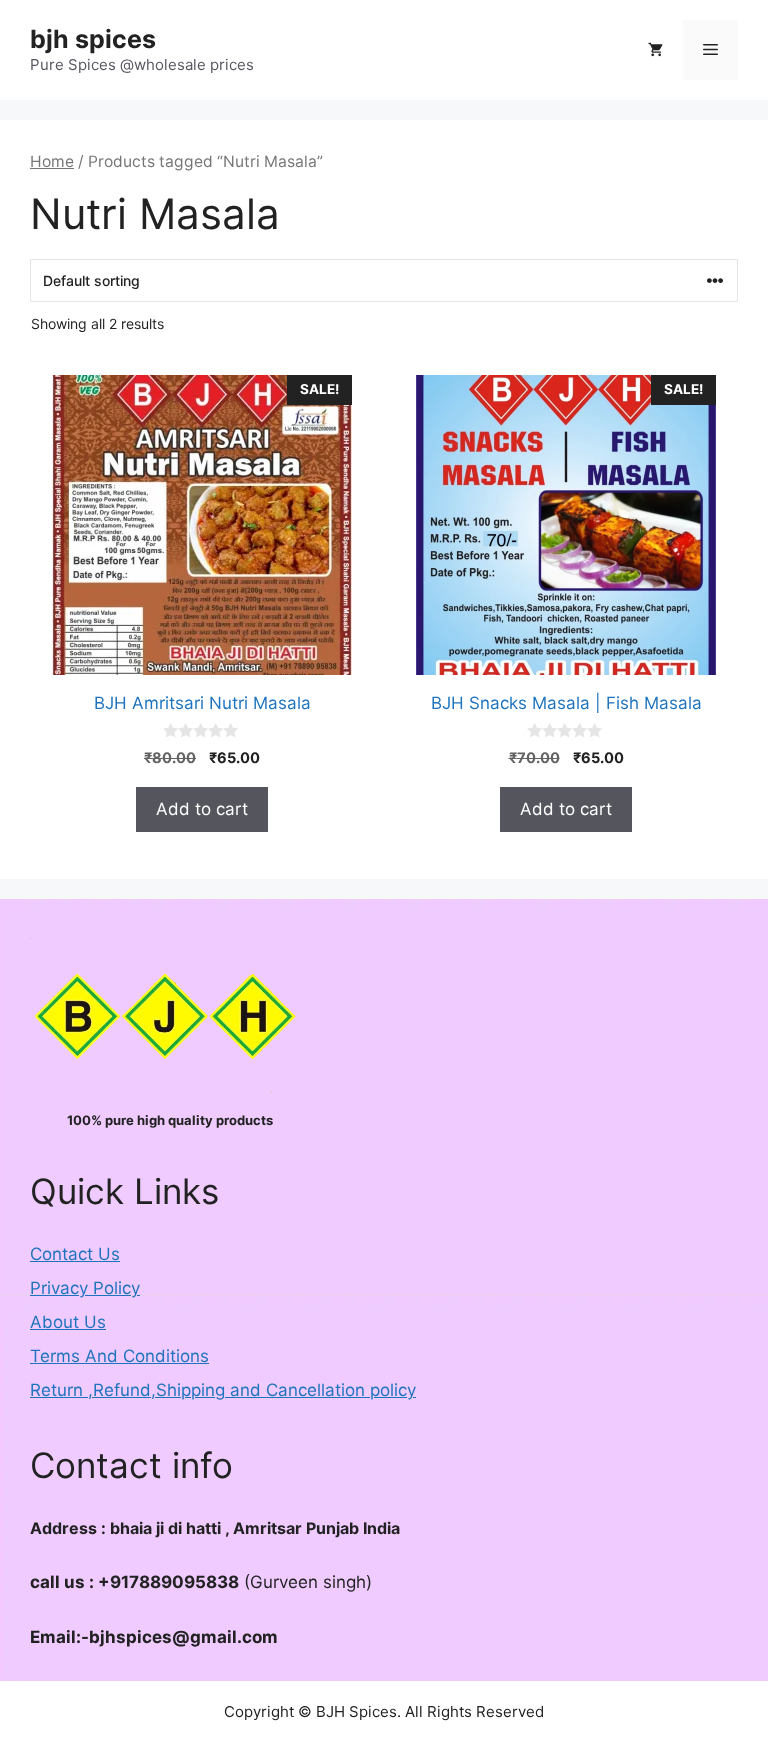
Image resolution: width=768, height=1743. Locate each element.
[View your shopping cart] (655, 50)
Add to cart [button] (202, 809)
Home (52, 161)
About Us (68, 1322)
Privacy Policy (85, 1288)
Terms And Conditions (119, 1356)
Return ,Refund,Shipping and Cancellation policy (223, 1390)
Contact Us (75, 1254)
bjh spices (93, 39)
